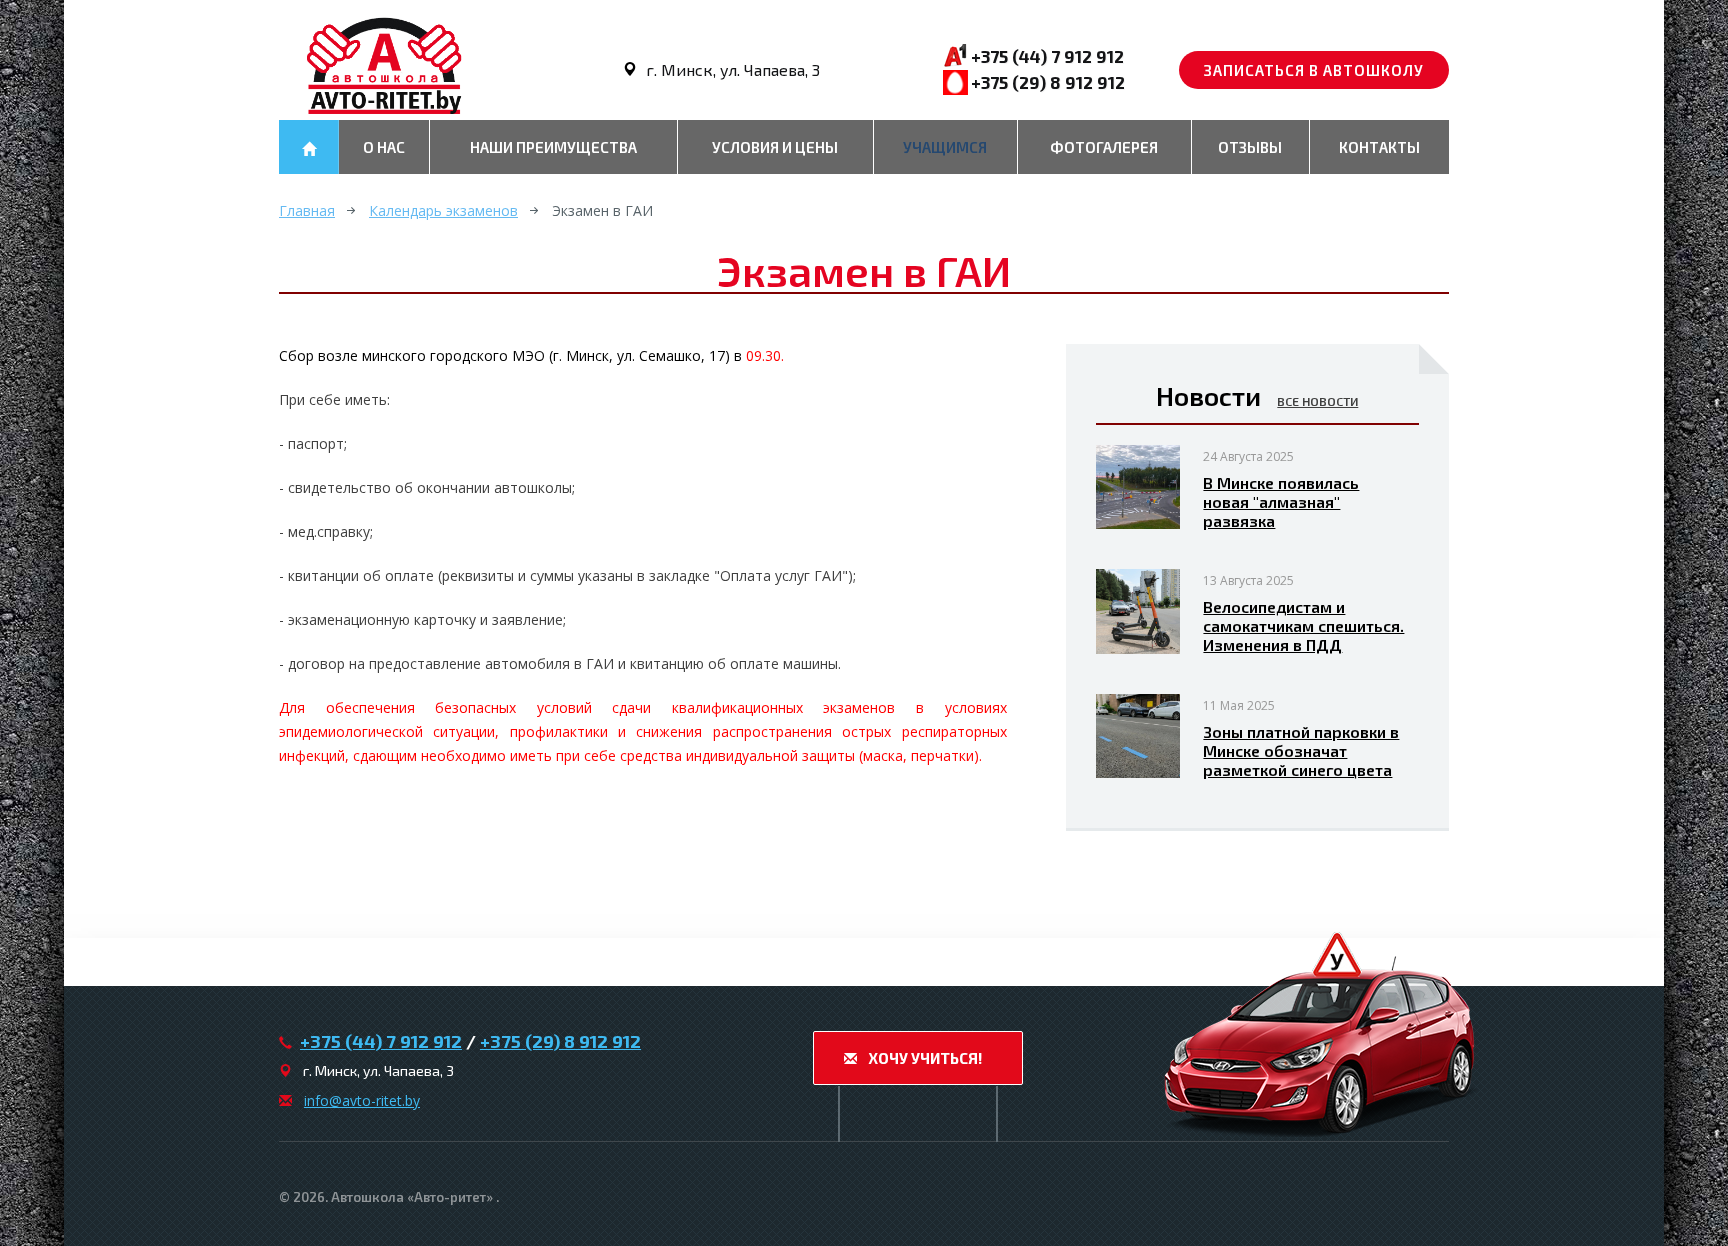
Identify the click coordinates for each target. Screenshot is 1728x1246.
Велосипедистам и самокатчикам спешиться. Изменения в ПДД (1303, 625)
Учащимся (945, 147)
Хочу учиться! (923, 1058)
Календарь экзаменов (443, 210)
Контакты (1379, 147)
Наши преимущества (553, 147)
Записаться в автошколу (1314, 70)
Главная (307, 210)
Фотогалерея (1104, 147)
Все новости (1317, 401)
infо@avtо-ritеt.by (362, 1100)
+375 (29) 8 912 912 (1048, 82)
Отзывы (1250, 147)
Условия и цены (775, 147)
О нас (384, 147)
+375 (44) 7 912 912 (1047, 56)
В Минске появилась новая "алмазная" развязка (1281, 501)
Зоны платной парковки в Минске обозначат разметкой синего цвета (1301, 750)
